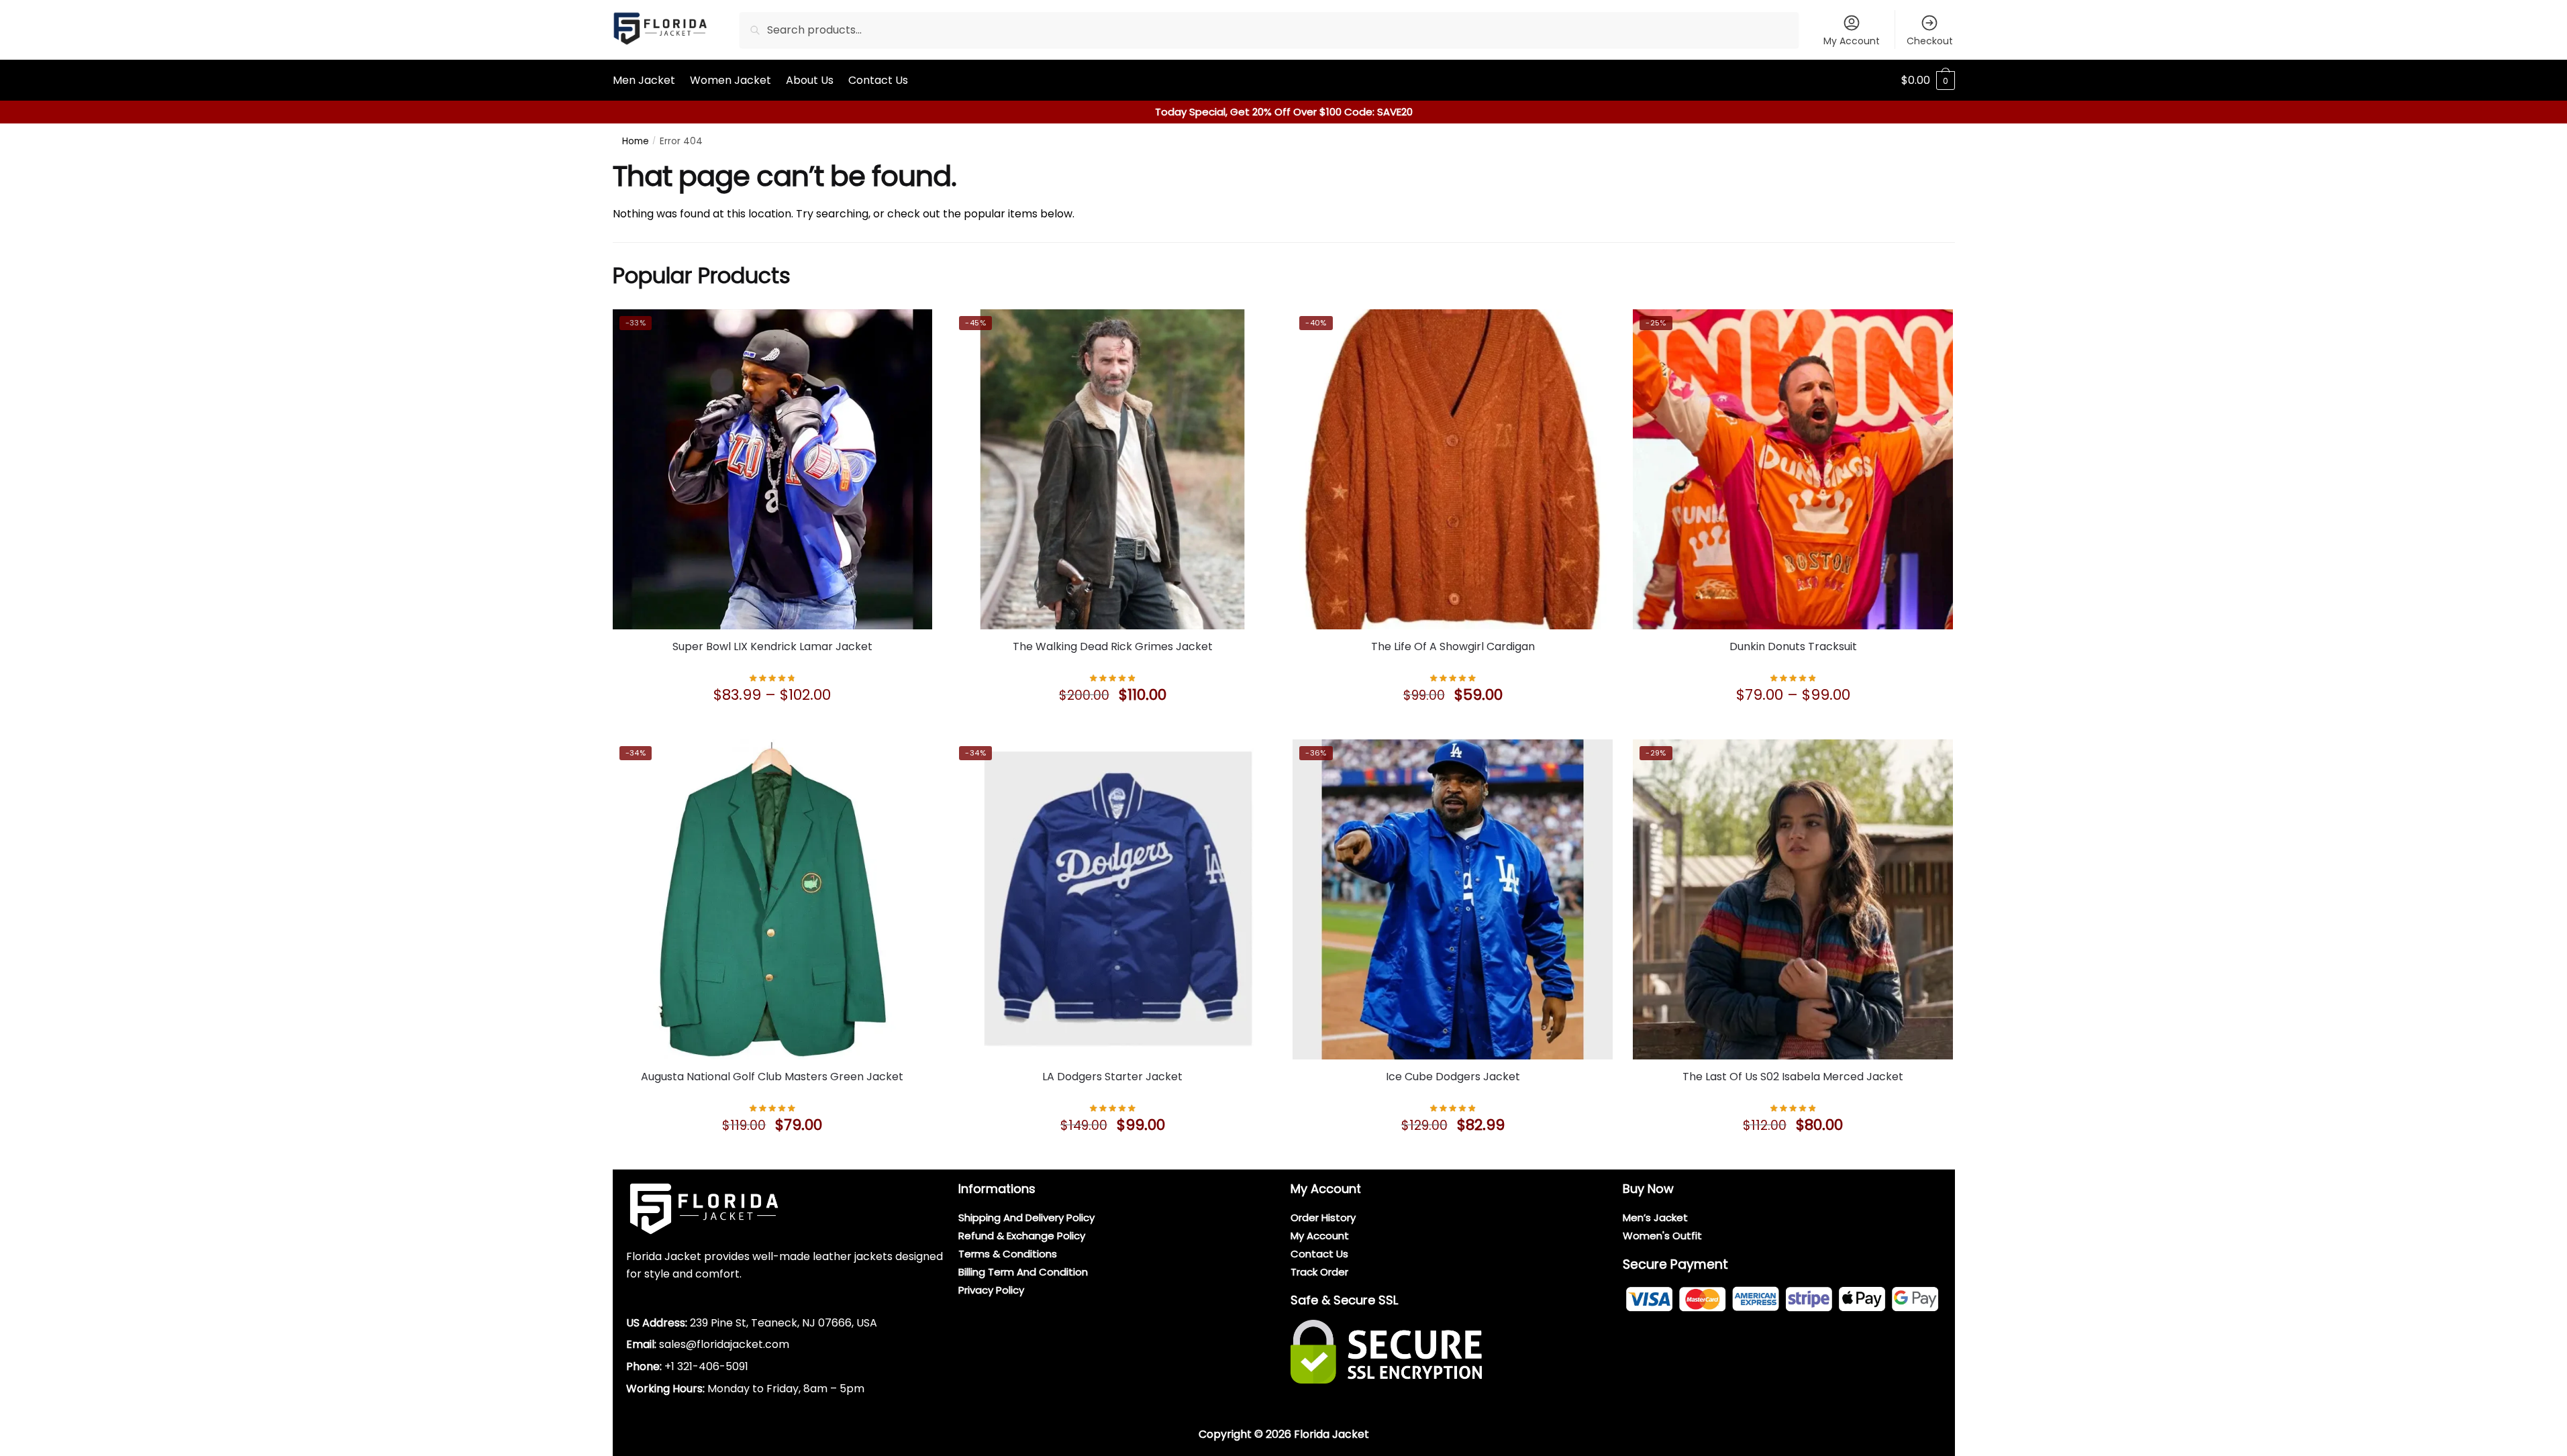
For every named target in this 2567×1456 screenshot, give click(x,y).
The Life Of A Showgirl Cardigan (1453, 646)
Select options (772, 726)
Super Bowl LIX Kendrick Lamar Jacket (772, 646)
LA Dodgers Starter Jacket (1112, 1077)
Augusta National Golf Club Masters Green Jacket (772, 1077)
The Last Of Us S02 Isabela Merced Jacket (1793, 1077)
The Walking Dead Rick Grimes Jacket (1113, 646)
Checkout (1930, 41)
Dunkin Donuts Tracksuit (1793, 646)
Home (636, 141)
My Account (1852, 41)
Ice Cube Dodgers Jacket (1453, 1077)
